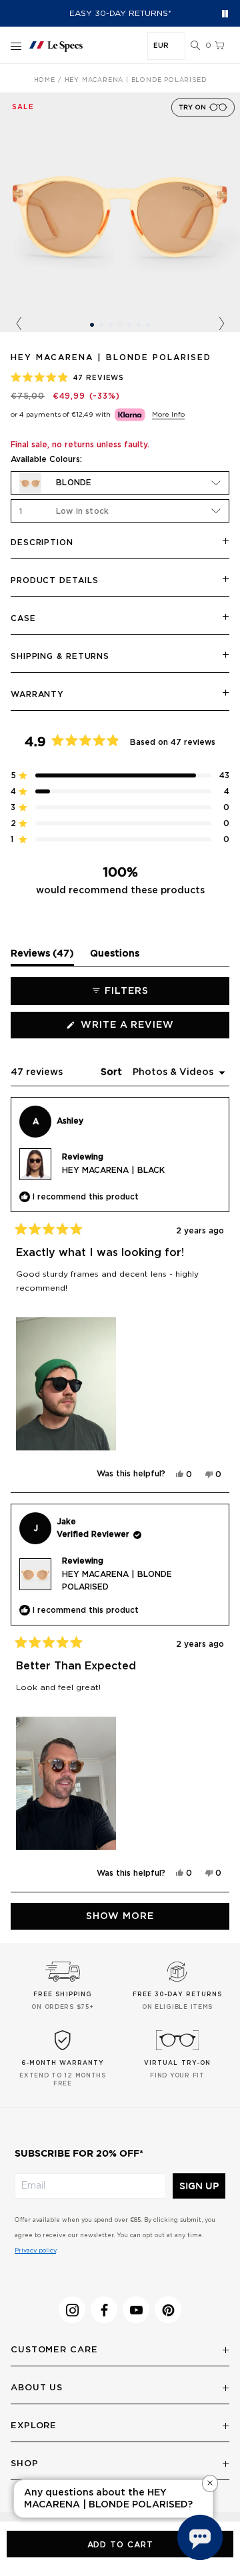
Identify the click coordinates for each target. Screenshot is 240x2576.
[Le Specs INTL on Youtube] (136, 2310)
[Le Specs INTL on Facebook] (104, 2310)
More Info (168, 415)
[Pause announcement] (225, 14)
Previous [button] (19, 324)
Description (42, 542)
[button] (195, 46)
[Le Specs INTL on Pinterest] (168, 2310)
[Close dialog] (23, 2464)
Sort (113, 1072)
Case (23, 618)
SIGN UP (199, 2186)
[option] (120, 212)
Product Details (55, 580)
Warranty (37, 694)
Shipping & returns (60, 656)
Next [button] (221, 324)
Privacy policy (35, 2251)
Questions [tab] (115, 957)
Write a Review (153, 1029)
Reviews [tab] (42, 957)
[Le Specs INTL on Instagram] (72, 2310)
